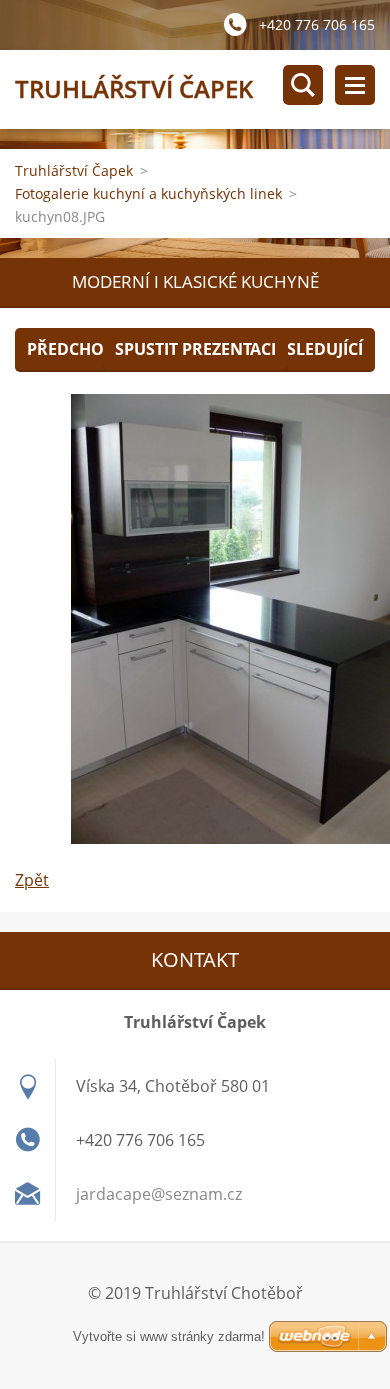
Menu (355, 85)
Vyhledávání (303, 85)
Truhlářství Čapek (74, 170)
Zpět (32, 880)
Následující (313, 349)
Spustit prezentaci (195, 349)
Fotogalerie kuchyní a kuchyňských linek (148, 193)
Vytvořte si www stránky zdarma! (169, 1336)
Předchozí (72, 349)
